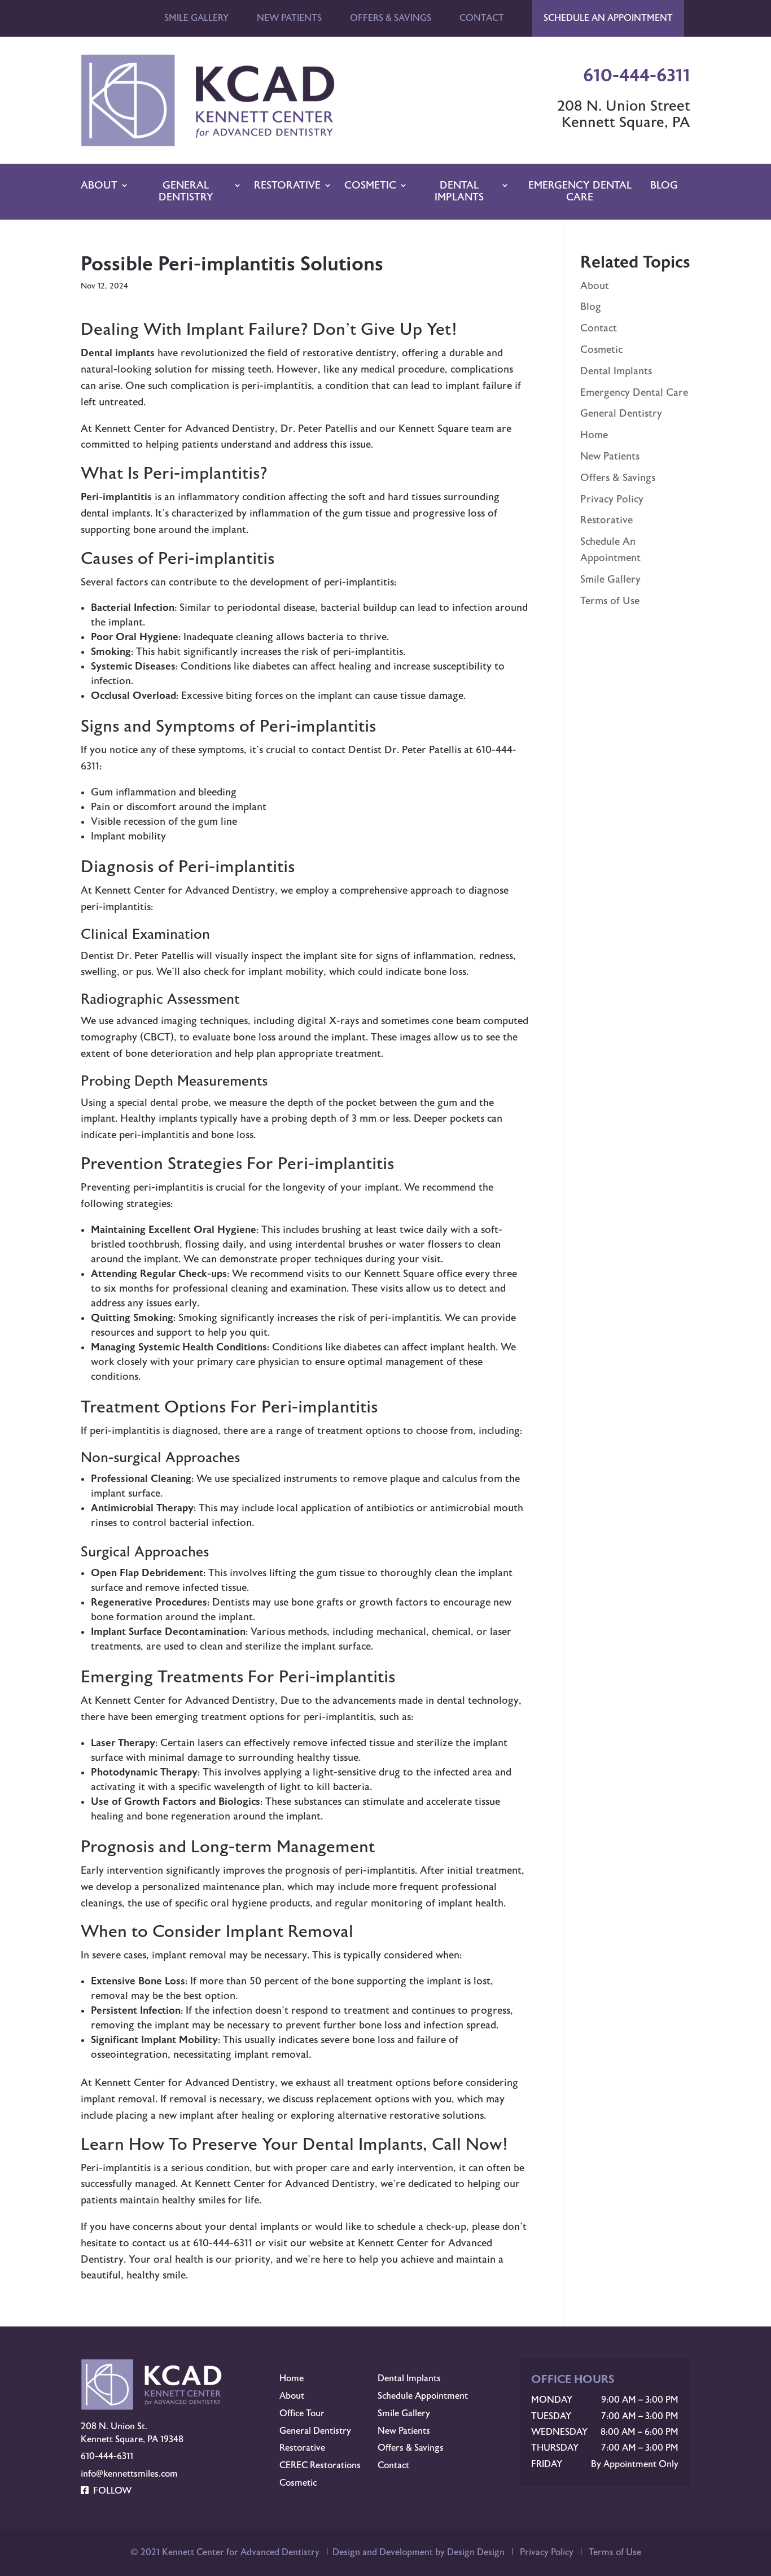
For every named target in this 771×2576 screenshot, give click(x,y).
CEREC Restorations (320, 2465)
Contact (482, 18)
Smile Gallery (196, 18)
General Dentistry (186, 192)
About (99, 185)
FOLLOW (110, 2491)
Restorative (287, 185)
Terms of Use (610, 601)
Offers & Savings (391, 18)
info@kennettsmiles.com (129, 2474)
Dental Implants (459, 192)
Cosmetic (370, 185)
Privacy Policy (612, 499)
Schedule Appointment (423, 2396)
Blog (664, 185)
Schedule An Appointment (608, 18)
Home (594, 435)
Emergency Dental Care (580, 192)
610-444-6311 (107, 2456)
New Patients (289, 18)
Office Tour (302, 2413)
